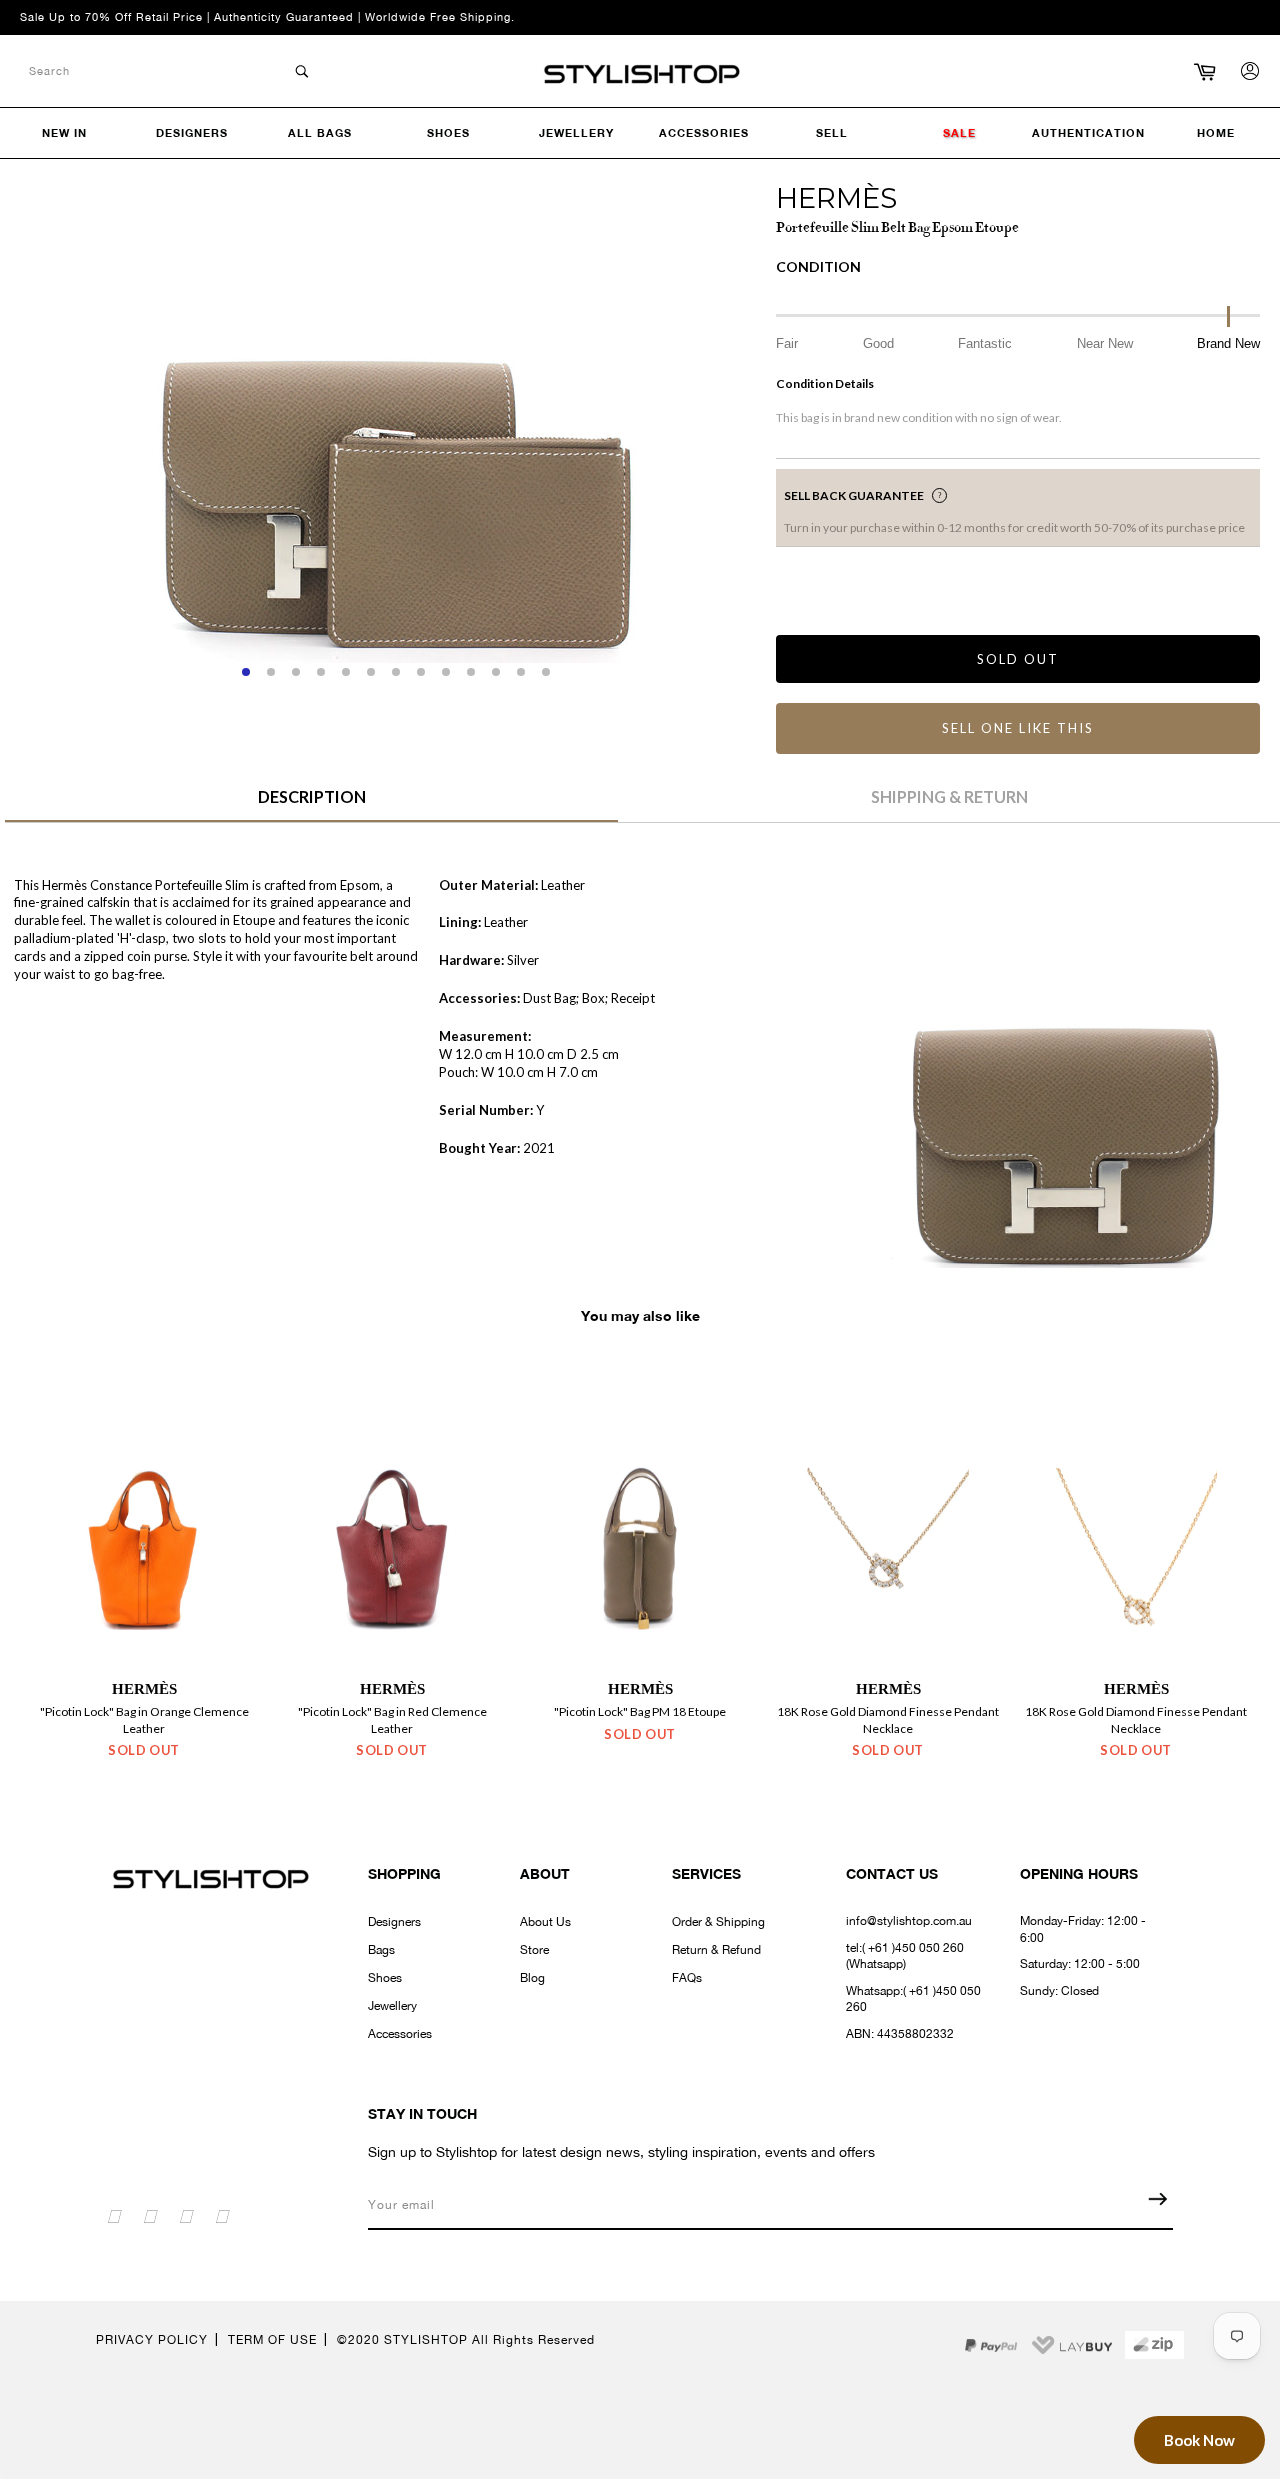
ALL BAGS (320, 132)
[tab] (311, 804)
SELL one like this (1017, 728)
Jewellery (392, 2006)
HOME (1216, 132)
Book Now (1199, 2440)
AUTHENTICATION (1088, 132)
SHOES (448, 132)
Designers (394, 1922)
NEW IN (64, 132)
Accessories (400, 2034)
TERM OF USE (272, 2340)
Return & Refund (716, 1950)
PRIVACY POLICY (152, 2340)
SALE (959, 132)
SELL (832, 132)
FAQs (687, 1978)
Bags (381, 1950)
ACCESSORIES (704, 132)
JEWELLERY (576, 132)
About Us (545, 1922)
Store (534, 1950)
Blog (532, 1978)
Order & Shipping (718, 1922)
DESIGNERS (192, 132)
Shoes (385, 1978)
